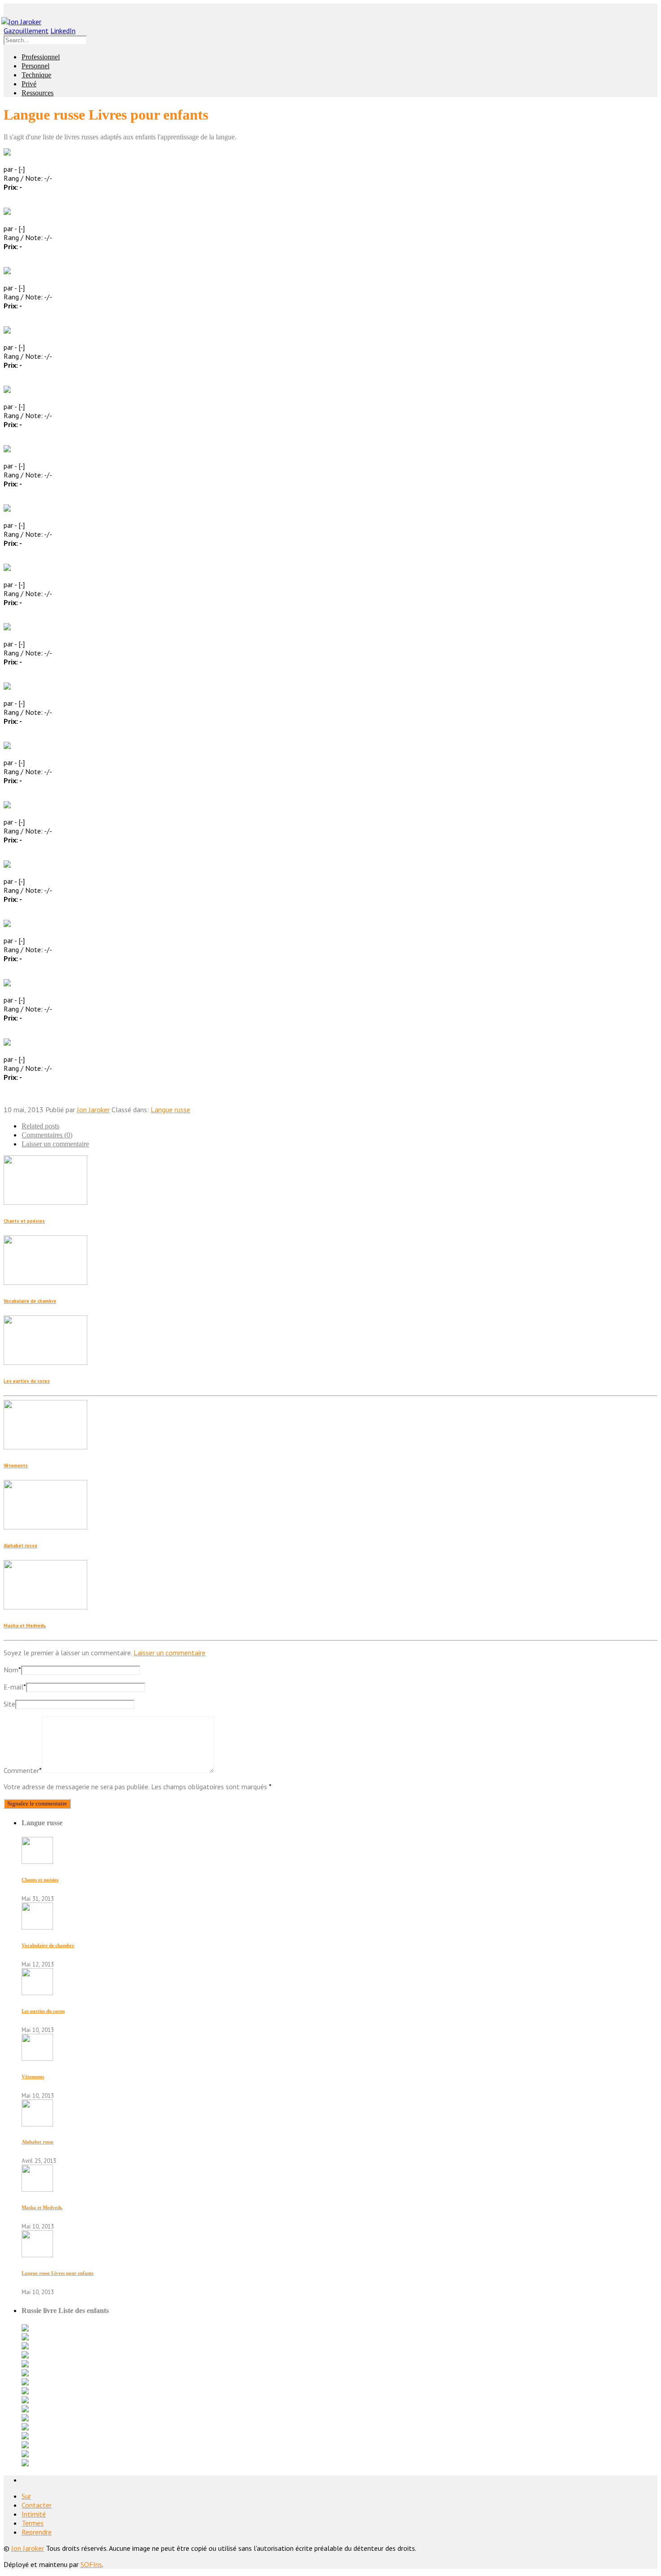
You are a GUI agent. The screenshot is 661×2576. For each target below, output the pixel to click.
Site (9, 1704)
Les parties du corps (27, 1381)
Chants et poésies (24, 1221)
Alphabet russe (20, 1546)
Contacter (37, 2505)
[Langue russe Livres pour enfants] (37, 2255)
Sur (26, 2496)
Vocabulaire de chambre (30, 1301)
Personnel (36, 66)
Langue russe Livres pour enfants (58, 2273)
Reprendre (37, 2532)
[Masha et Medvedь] (37, 2189)
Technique (36, 75)
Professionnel (41, 57)
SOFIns (91, 2564)
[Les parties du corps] (37, 1992)
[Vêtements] (37, 2058)
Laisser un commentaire (55, 1144)
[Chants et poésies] (37, 1861)
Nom (12, 1670)
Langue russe (170, 1110)
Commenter (23, 1770)
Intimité (34, 2514)
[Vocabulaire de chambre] (37, 1927)
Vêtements (16, 1466)
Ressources (38, 93)
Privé (29, 84)
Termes (33, 2523)
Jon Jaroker (93, 1110)
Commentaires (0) (47, 1135)
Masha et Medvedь (25, 1626)
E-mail (15, 1687)
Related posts (40, 1126)
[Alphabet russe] (37, 2124)
